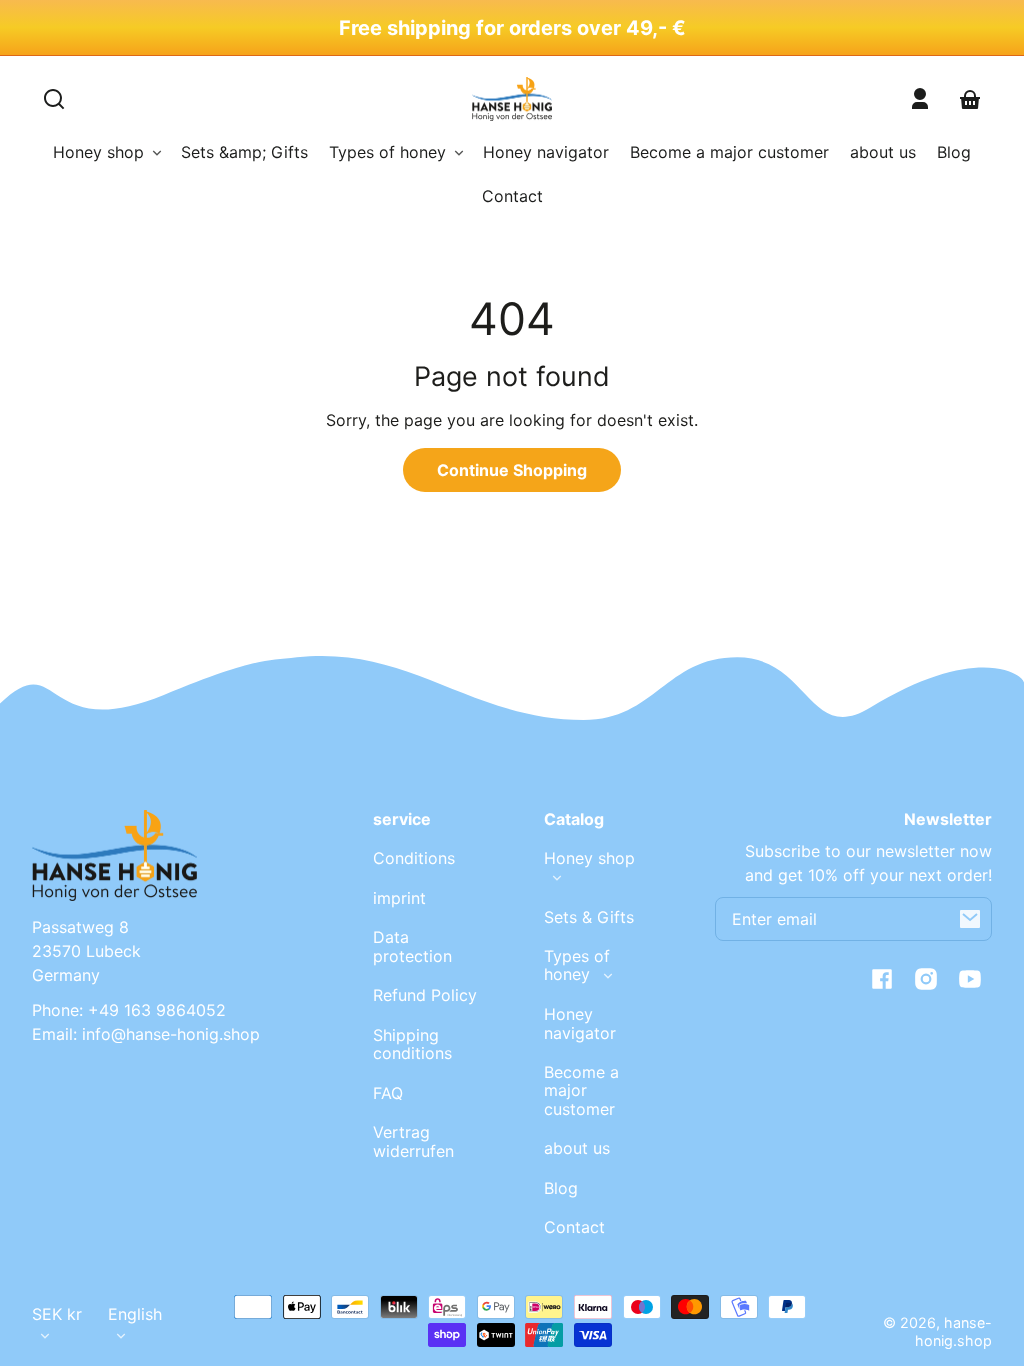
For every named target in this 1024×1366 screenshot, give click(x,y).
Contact (574, 1227)
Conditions (414, 858)
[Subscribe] (970, 919)
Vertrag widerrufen (413, 1141)
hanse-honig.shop (953, 1332)
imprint (399, 898)
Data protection (412, 946)
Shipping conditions (412, 1044)
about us (577, 1148)
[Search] (54, 99)
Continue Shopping (512, 470)
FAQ (388, 1093)
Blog (561, 1188)
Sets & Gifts (589, 917)
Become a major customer (581, 1090)
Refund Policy (425, 995)
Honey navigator (580, 1023)
